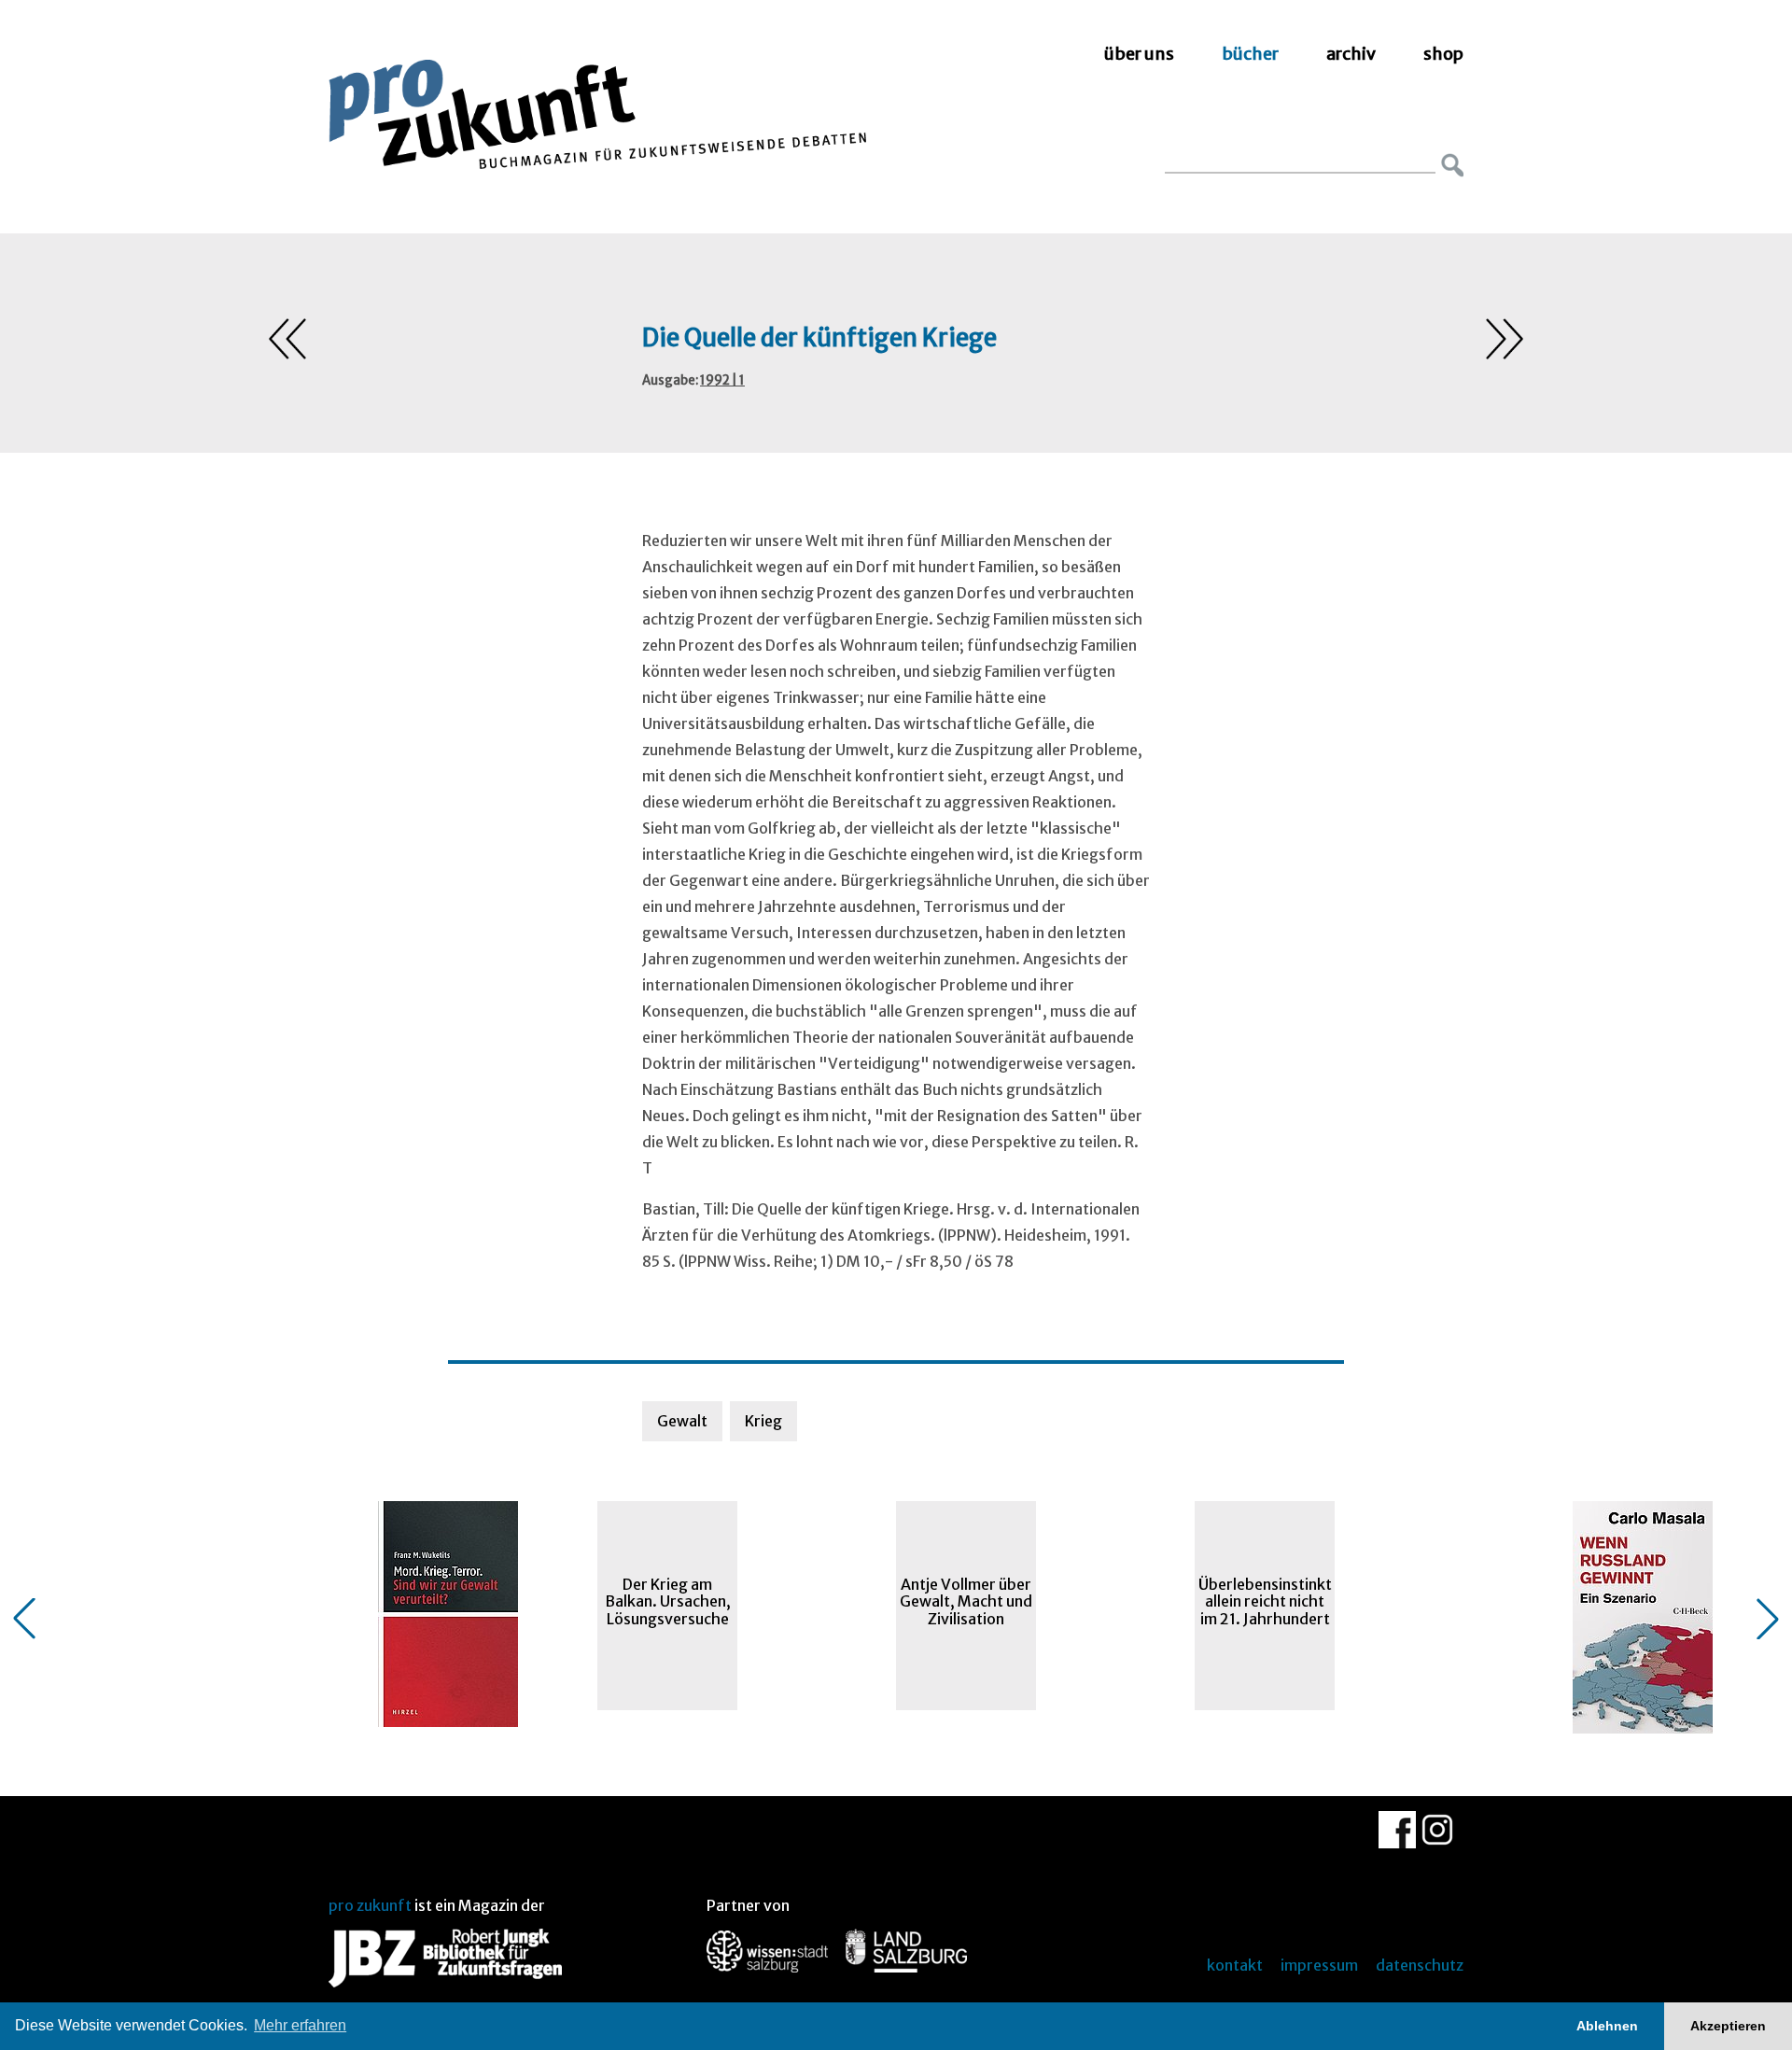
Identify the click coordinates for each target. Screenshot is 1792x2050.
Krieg (763, 1421)
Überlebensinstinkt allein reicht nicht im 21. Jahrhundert (1265, 1601)
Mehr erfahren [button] (300, 2025)
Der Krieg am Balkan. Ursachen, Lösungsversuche (668, 1601)
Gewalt (682, 1421)
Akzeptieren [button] (1728, 2026)
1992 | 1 (722, 380)
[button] (24, 1619)
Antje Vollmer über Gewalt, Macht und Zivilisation (966, 1601)
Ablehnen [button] (1607, 2026)
